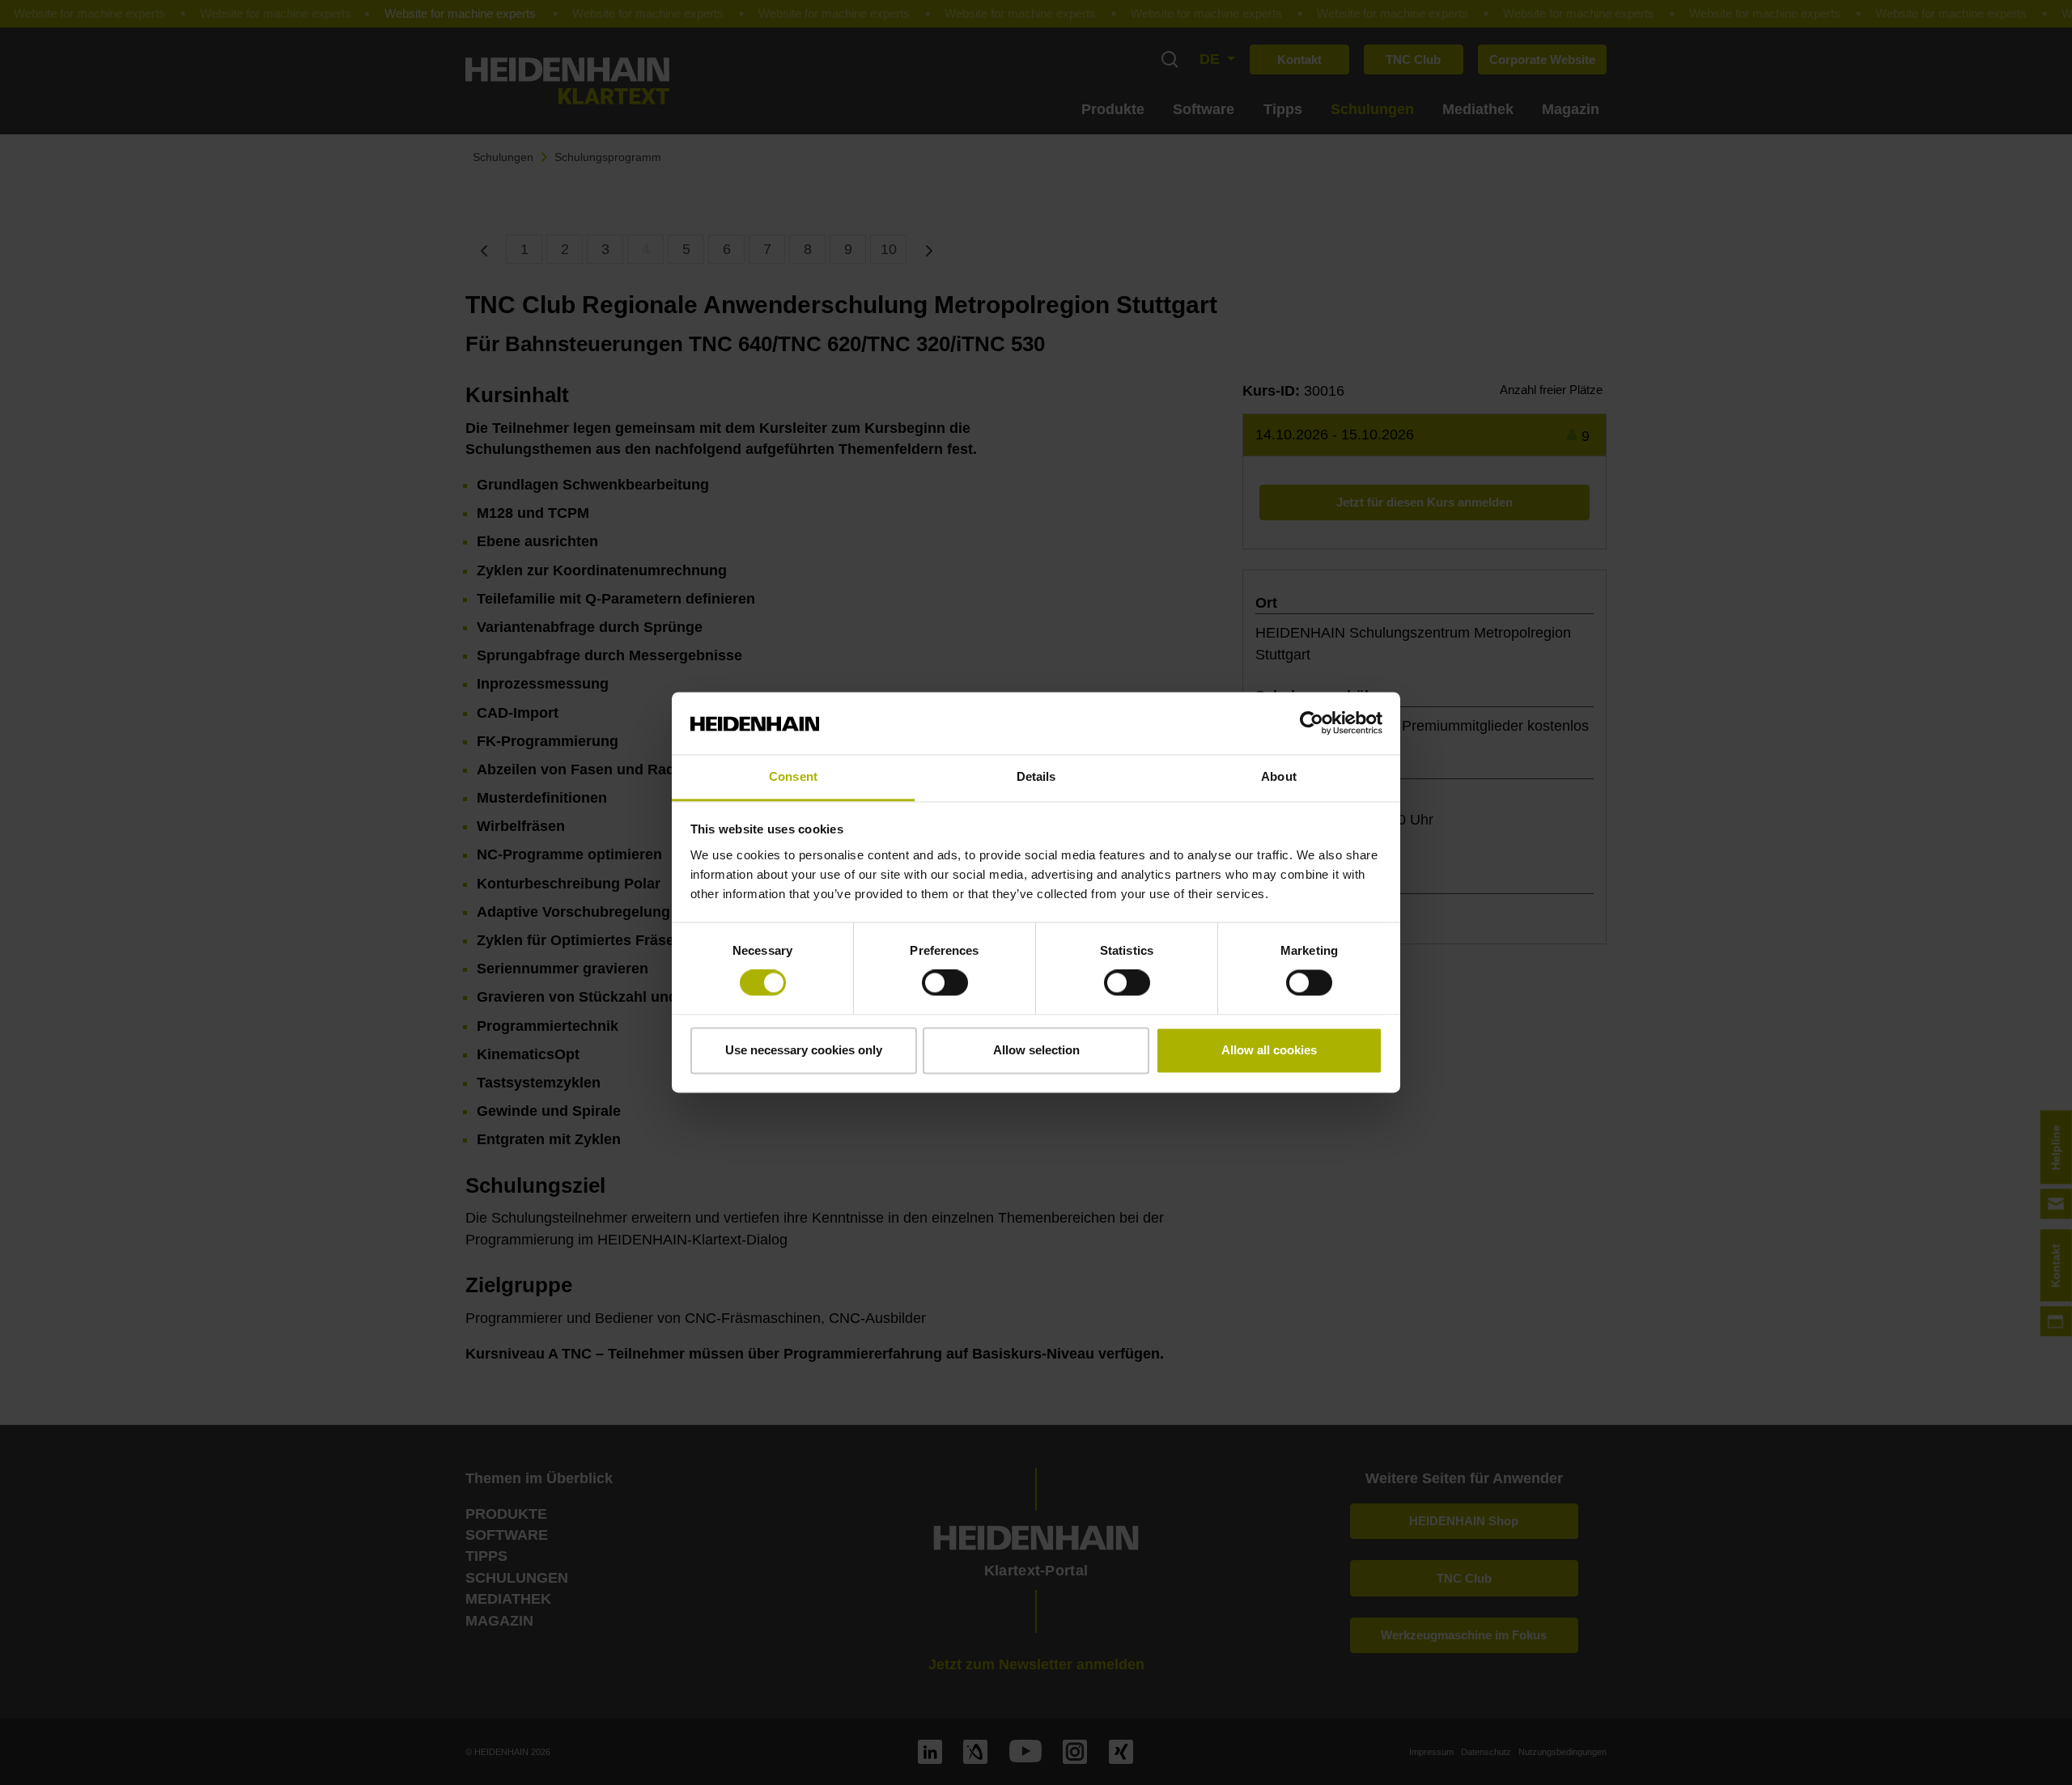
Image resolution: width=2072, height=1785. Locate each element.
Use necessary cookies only (804, 1050)
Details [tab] (1036, 776)
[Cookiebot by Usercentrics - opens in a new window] (1312, 723)
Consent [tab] (793, 776)
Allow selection (1036, 1050)
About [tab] (1279, 776)
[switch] (945, 983)
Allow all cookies (1269, 1050)
